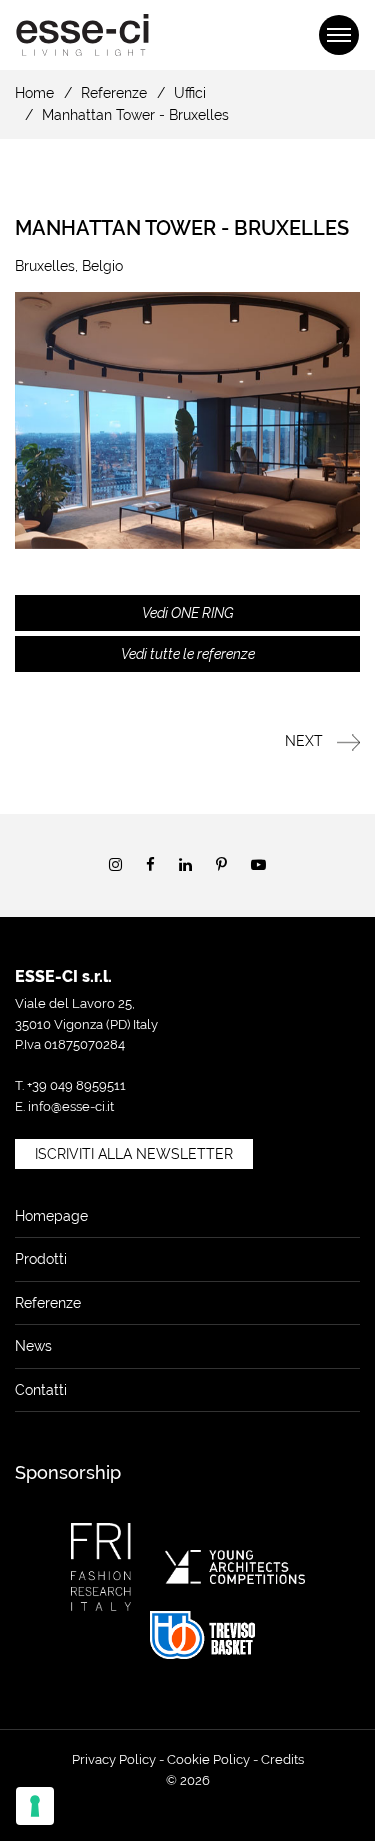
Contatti (41, 1390)
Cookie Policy (208, 1759)
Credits (282, 1759)
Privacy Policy (114, 1759)
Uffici (190, 93)
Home (34, 93)
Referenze (114, 93)
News (33, 1346)
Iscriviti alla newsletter (134, 1154)
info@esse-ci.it (71, 1106)
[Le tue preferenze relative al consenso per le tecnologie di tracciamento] (35, 1806)
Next (306, 741)
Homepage (51, 1216)
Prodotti (41, 1259)
